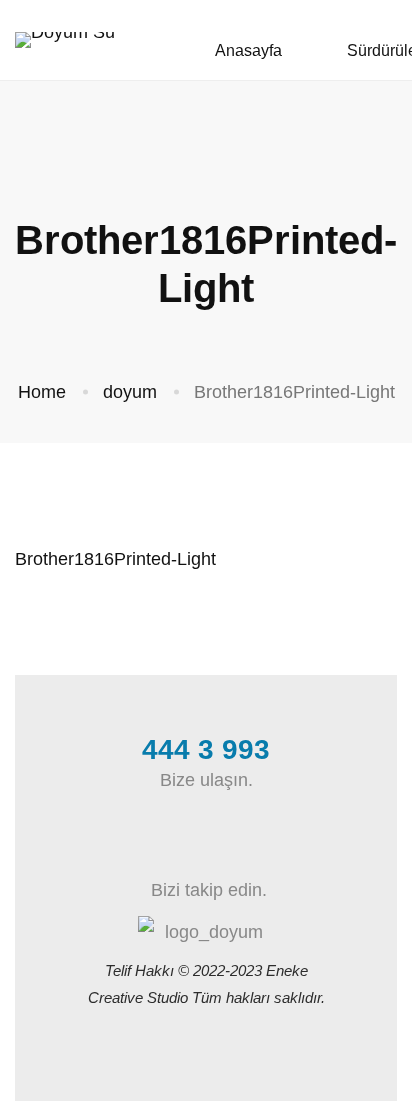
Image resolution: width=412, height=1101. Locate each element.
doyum (130, 392)
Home (42, 392)
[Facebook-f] (160, 850)
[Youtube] (252, 850)
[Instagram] (206, 850)
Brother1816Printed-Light (115, 559)
